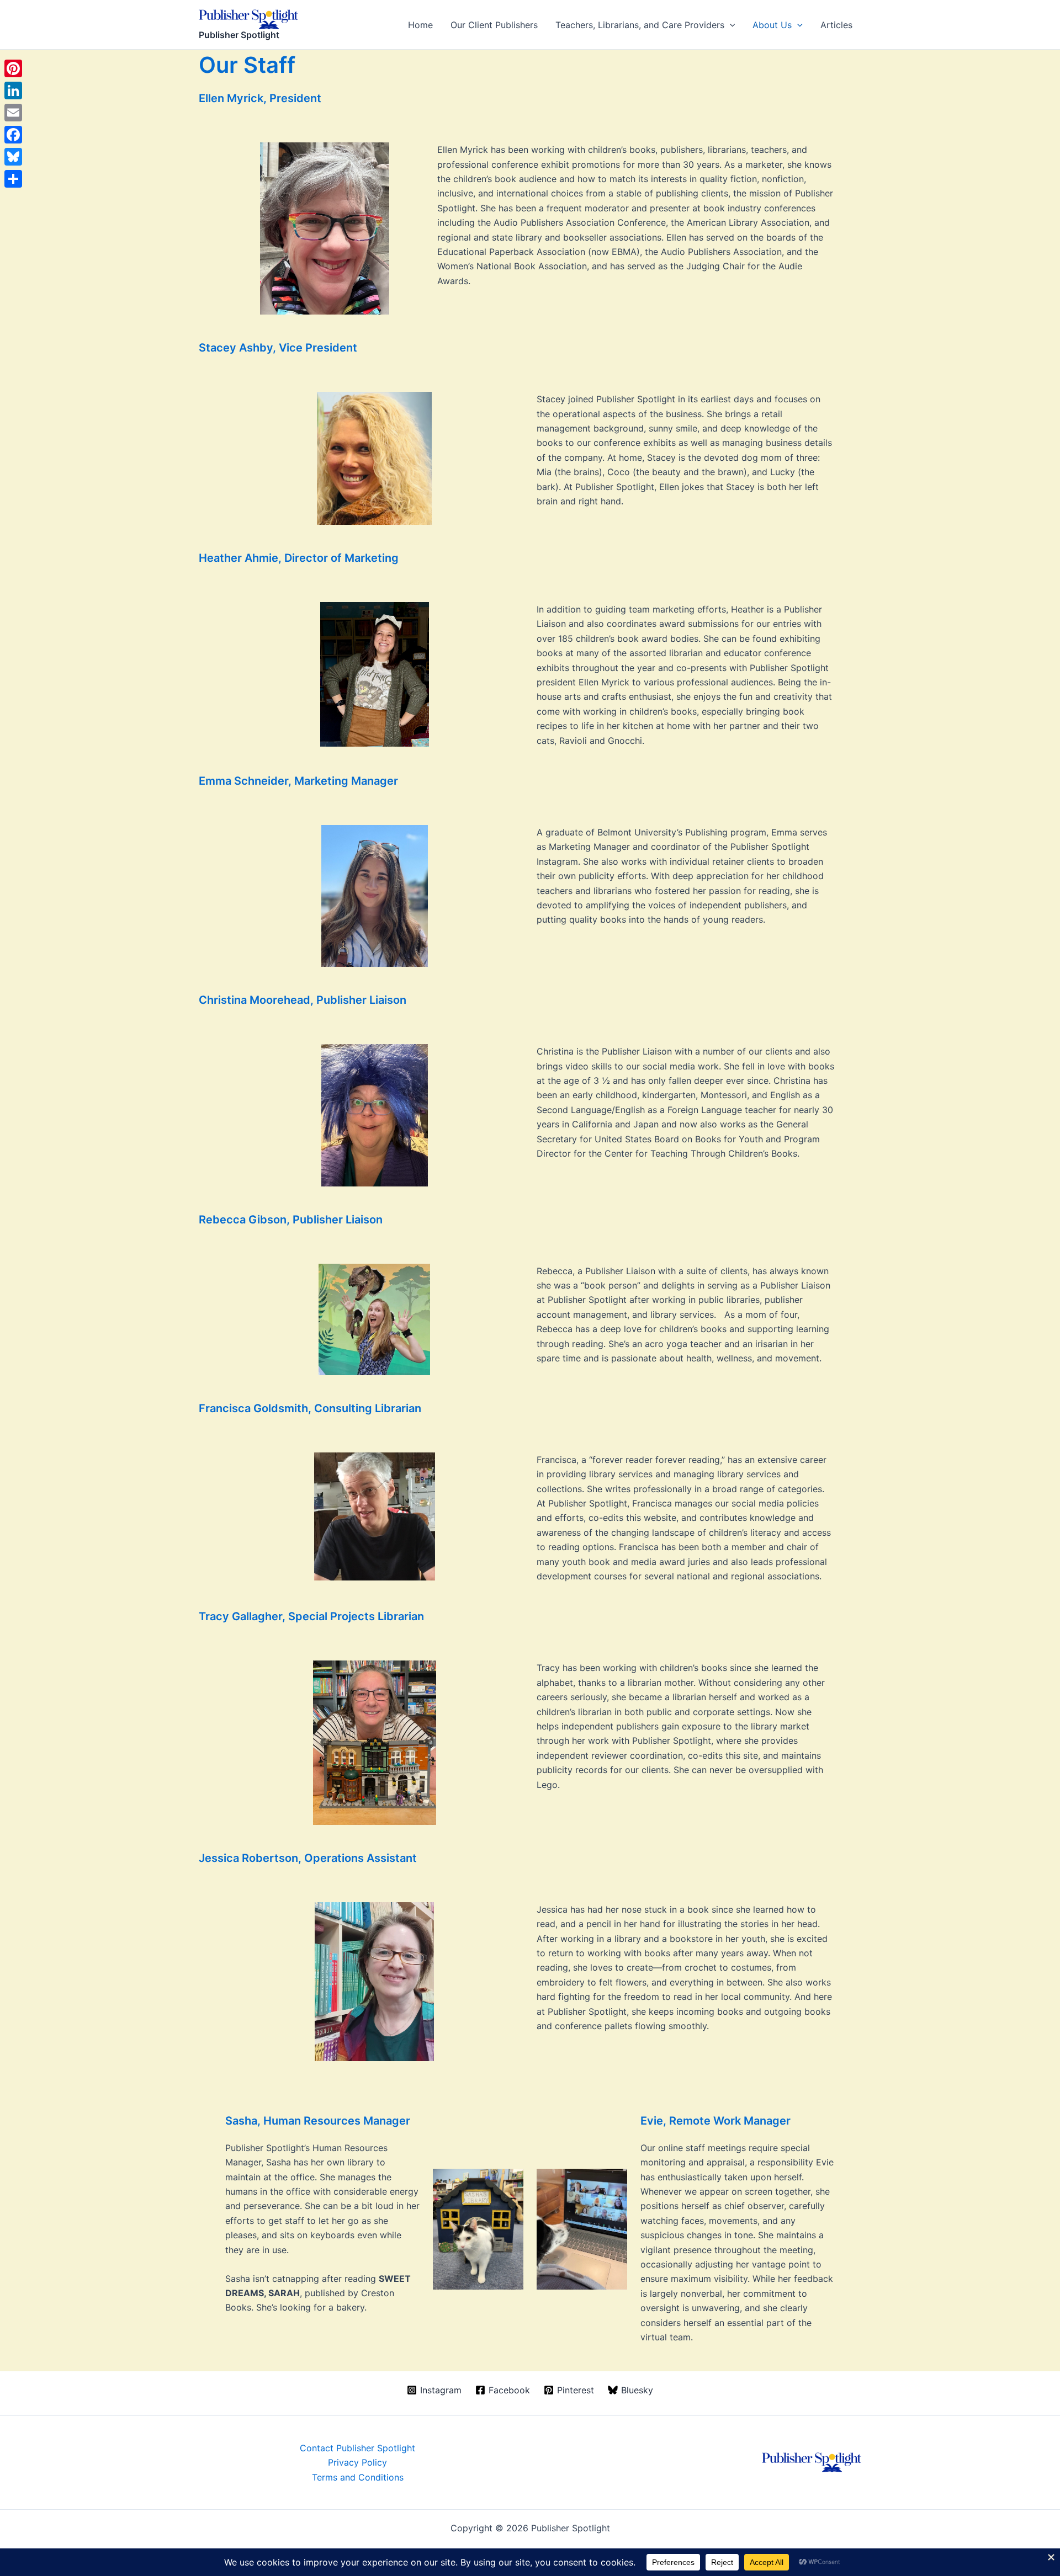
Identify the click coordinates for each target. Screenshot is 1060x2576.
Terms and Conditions (358, 2477)
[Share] (13, 179)
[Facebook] (13, 135)
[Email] (13, 113)
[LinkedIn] (13, 91)
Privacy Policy (357, 2462)
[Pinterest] (13, 68)
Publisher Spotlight (239, 35)
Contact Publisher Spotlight (357, 2448)
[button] (730, 25)
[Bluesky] (13, 157)
